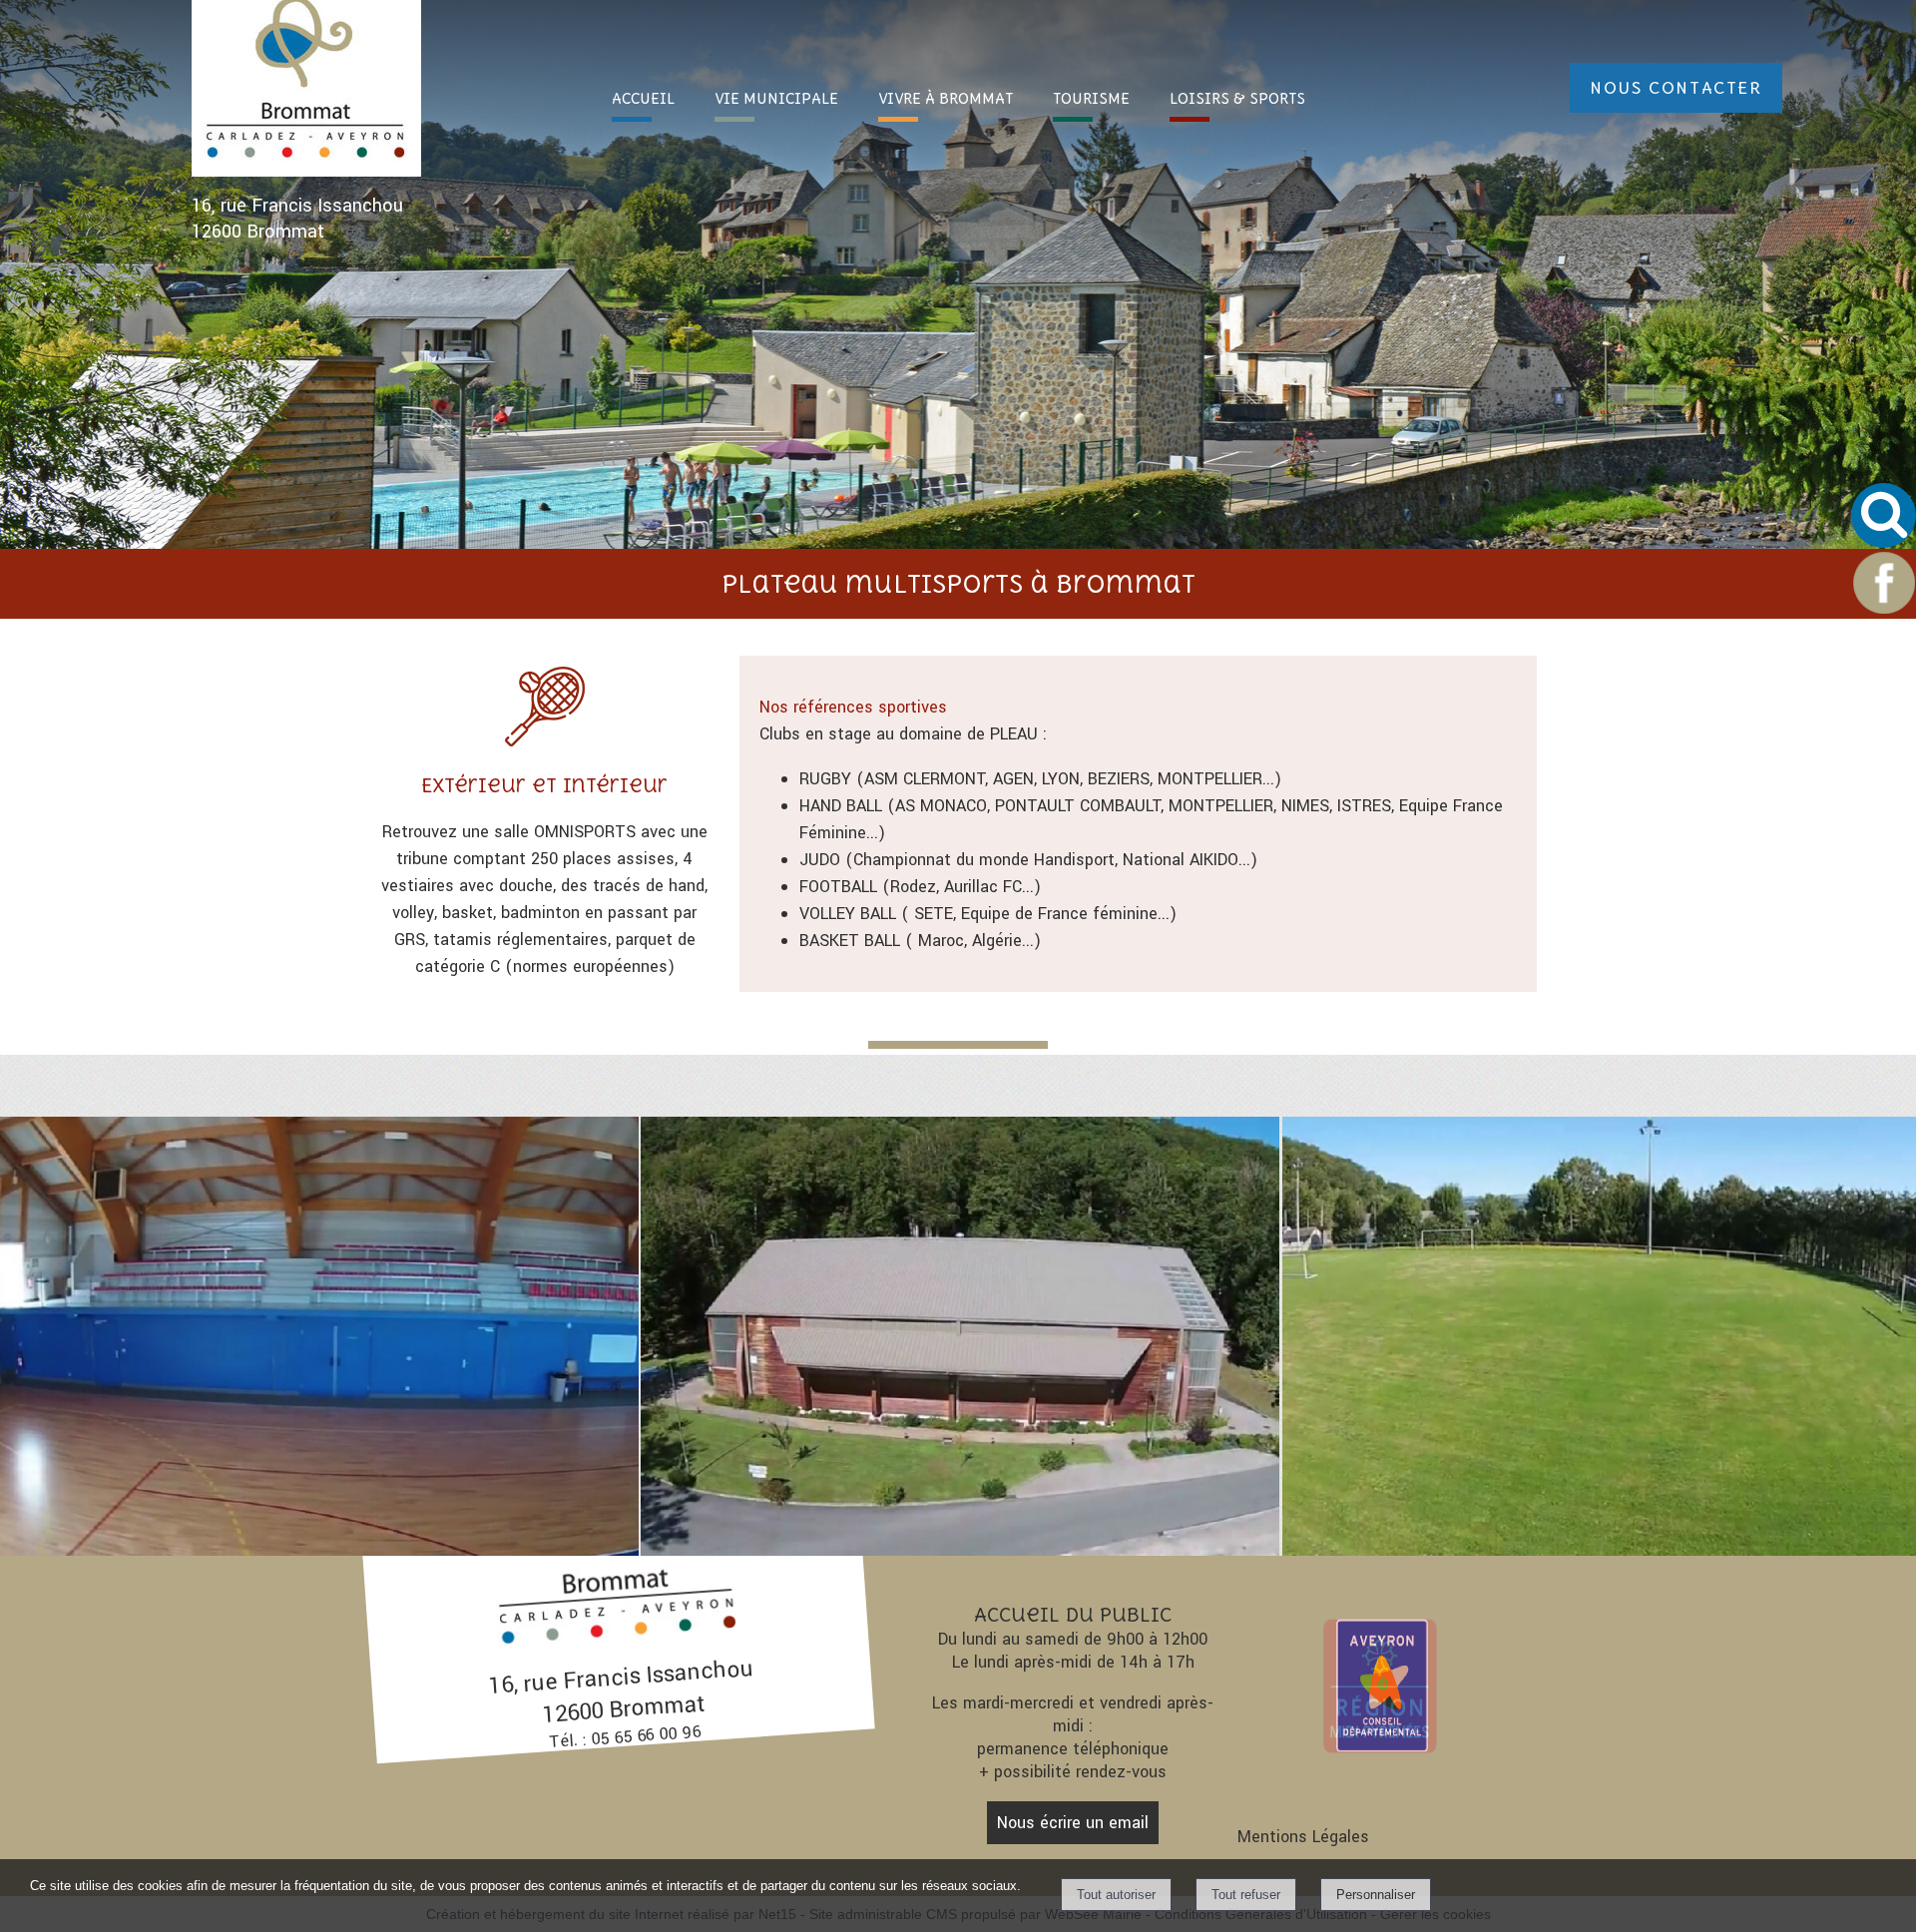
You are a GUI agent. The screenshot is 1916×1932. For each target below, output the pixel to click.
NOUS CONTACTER (1676, 88)
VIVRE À (946, 98)
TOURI (1091, 98)
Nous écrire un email (1073, 1823)
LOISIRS (1237, 98)
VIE (776, 98)
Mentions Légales (1303, 1837)
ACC (643, 98)
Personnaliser (1376, 1895)
